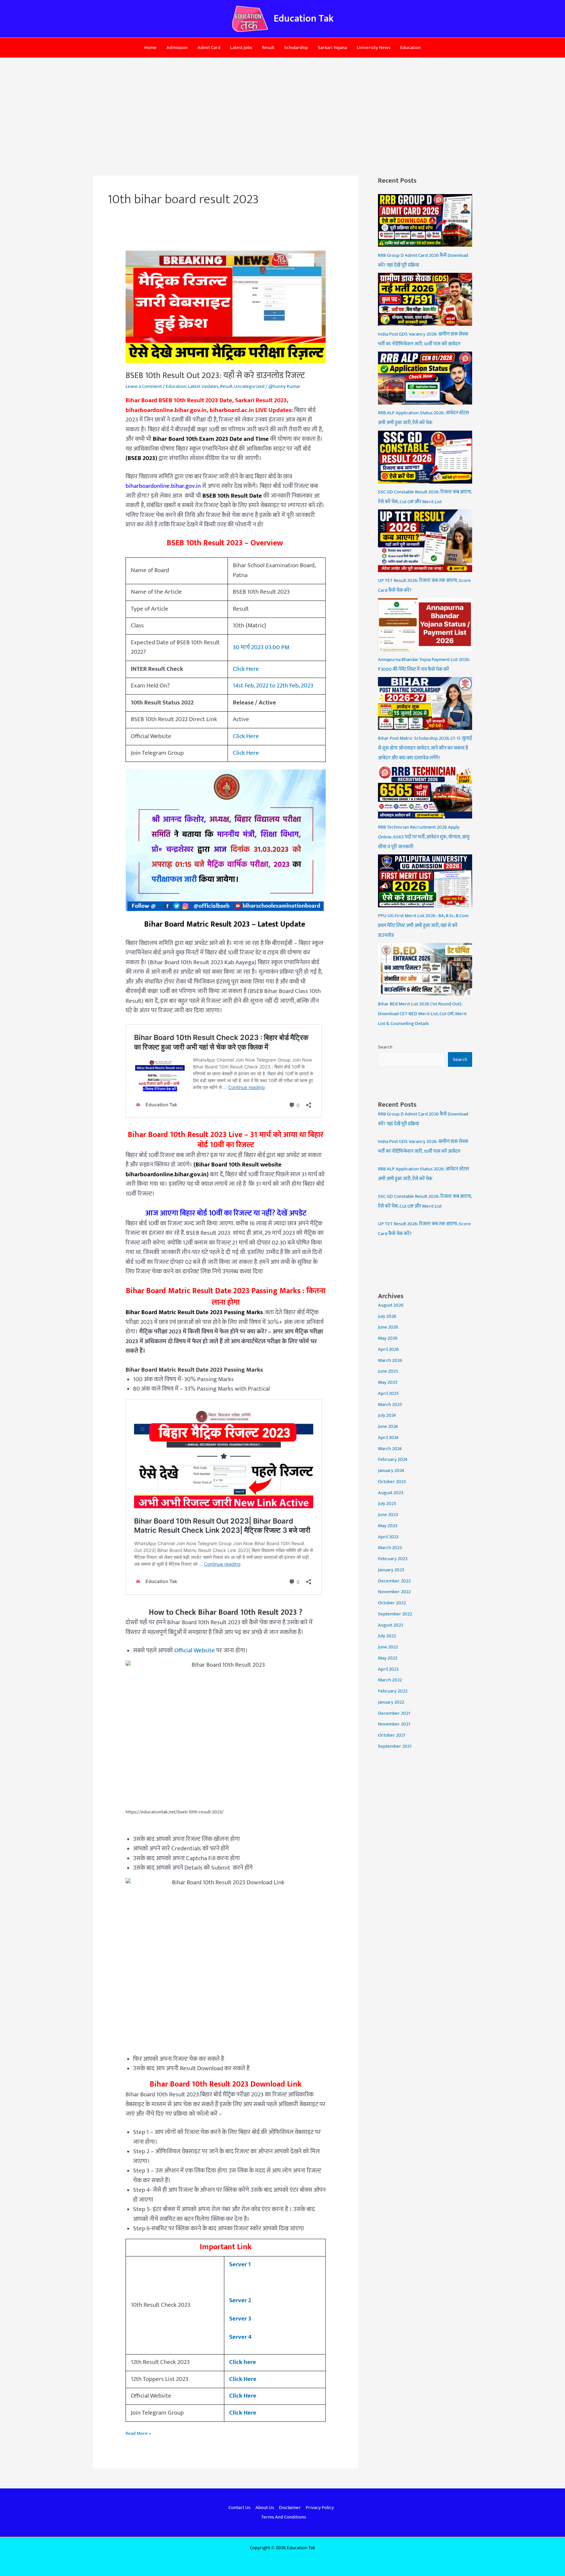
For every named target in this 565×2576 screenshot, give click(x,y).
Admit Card (209, 48)
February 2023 (393, 1559)
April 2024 (388, 1437)
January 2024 (391, 1470)
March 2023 (390, 1548)
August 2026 (391, 1305)
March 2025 (390, 1404)
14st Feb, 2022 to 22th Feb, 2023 (273, 686)
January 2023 (391, 1570)
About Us (265, 2508)
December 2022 (394, 1581)
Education (411, 48)
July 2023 (387, 1503)
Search (385, 1047)
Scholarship (296, 48)
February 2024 (393, 1459)
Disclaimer (290, 2508)
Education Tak (304, 19)
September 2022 (395, 1614)
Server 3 (240, 2319)
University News (374, 48)
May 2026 (388, 1338)
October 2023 (392, 1482)
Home (150, 48)
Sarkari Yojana (332, 48)
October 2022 (392, 1603)
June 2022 (388, 1647)
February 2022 (393, 1691)
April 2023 (388, 1537)
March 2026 (390, 1360)
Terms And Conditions (284, 2517)
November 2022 (394, 1592)
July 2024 (387, 1415)
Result (268, 48)
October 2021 (392, 1735)
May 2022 (388, 1658)
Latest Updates (203, 386)
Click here (243, 2362)
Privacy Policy (320, 2508)
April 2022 (388, 1669)
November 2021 (394, 1724)
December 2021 (394, 1713)
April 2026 (388, 1349)
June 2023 (388, 1515)
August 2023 (391, 1493)
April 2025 (388, 1393)
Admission (177, 48)
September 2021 (395, 1746)
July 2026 (387, 1316)
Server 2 (240, 2300)
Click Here (246, 669)
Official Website (195, 1651)
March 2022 (390, 1680)
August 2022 (391, 1625)
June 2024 (388, 1426)
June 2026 (388, 1327)
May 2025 (388, 1382)
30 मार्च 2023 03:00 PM (261, 647)
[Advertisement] (282, 107)
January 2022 (391, 1702)
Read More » (138, 2433)
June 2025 (388, 1371)
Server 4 (240, 2337)
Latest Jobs (241, 48)
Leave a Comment (144, 386)
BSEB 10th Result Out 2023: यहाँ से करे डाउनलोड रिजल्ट (215, 376)
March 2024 (390, 1449)
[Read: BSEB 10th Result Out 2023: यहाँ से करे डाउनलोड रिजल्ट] (226, 306)
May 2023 (388, 1526)
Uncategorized (249, 386)
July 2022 (387, 1636)
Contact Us (240, 2508)
